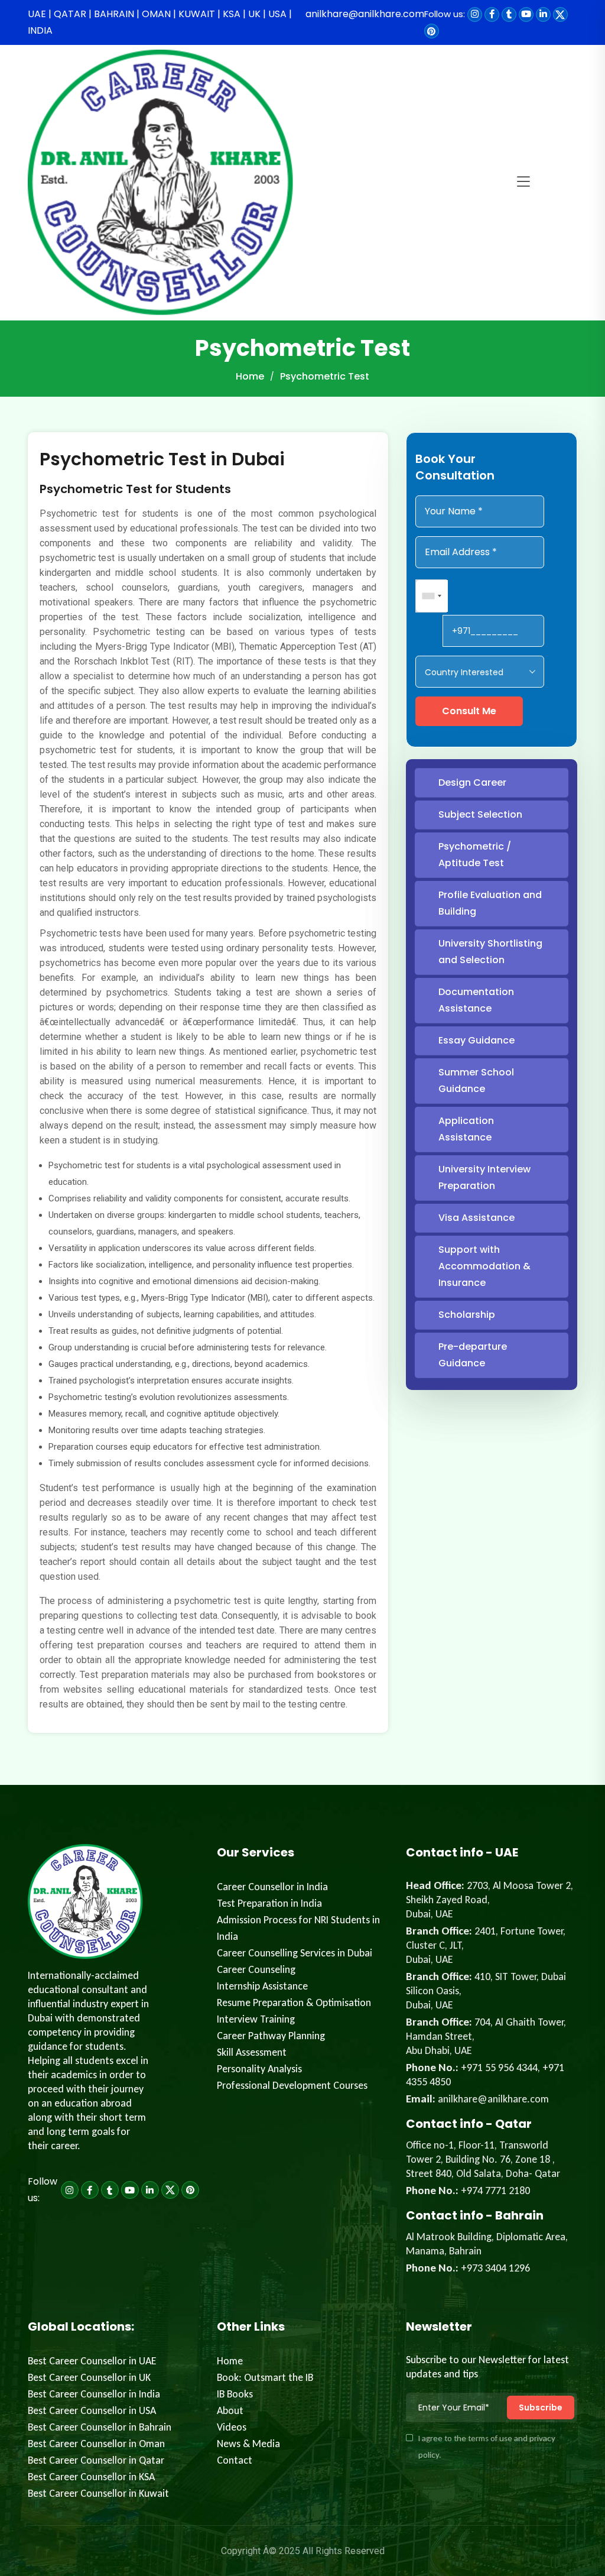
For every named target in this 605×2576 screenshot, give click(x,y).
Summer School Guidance (476, 1080)
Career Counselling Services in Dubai (295, 1953)
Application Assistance (466, 1129)
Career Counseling (256, 1969)
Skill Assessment (252, 2052)
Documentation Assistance (476, 1000)
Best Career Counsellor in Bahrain (100, 2427)
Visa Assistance (476, 1218)
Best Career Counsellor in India (94, 2394)
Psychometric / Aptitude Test (475, 855)
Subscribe (541, 2407)
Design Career (472, 782)
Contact (235, 2460)
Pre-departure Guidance (473, 1355)
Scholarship (467, 1315)
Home (250, 376)
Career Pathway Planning (271, 2036)
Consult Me (469, 711)
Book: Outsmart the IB (265, 2377)
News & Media (248, 2444)
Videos (232, 2427)
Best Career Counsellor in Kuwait (98, 2493)
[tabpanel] (208, 1091)
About (230, 2410)
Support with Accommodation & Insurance (484, 1266)
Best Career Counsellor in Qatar (96, 2460)
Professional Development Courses (292, 2085)
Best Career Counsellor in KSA (91, 2477)
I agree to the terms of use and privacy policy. (487, 2447)
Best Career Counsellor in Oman (96, 2444)
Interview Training (256, 2019)
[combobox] (432, 596)
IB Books (235, 2394)
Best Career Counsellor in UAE (92, 2361)
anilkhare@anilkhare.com (365, 14)
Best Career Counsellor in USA (92, 2410)
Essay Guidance (476, 1040)
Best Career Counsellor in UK (89, 2377)
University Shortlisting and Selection (490, 952)
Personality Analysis (259, 2069)
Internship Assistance (262, 1986)
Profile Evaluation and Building (490, 903)
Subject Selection (480, 814)
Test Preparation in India (269, 1903)
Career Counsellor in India (272, 1887)
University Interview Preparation (484, 1177)
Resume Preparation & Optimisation (294, 2003)
